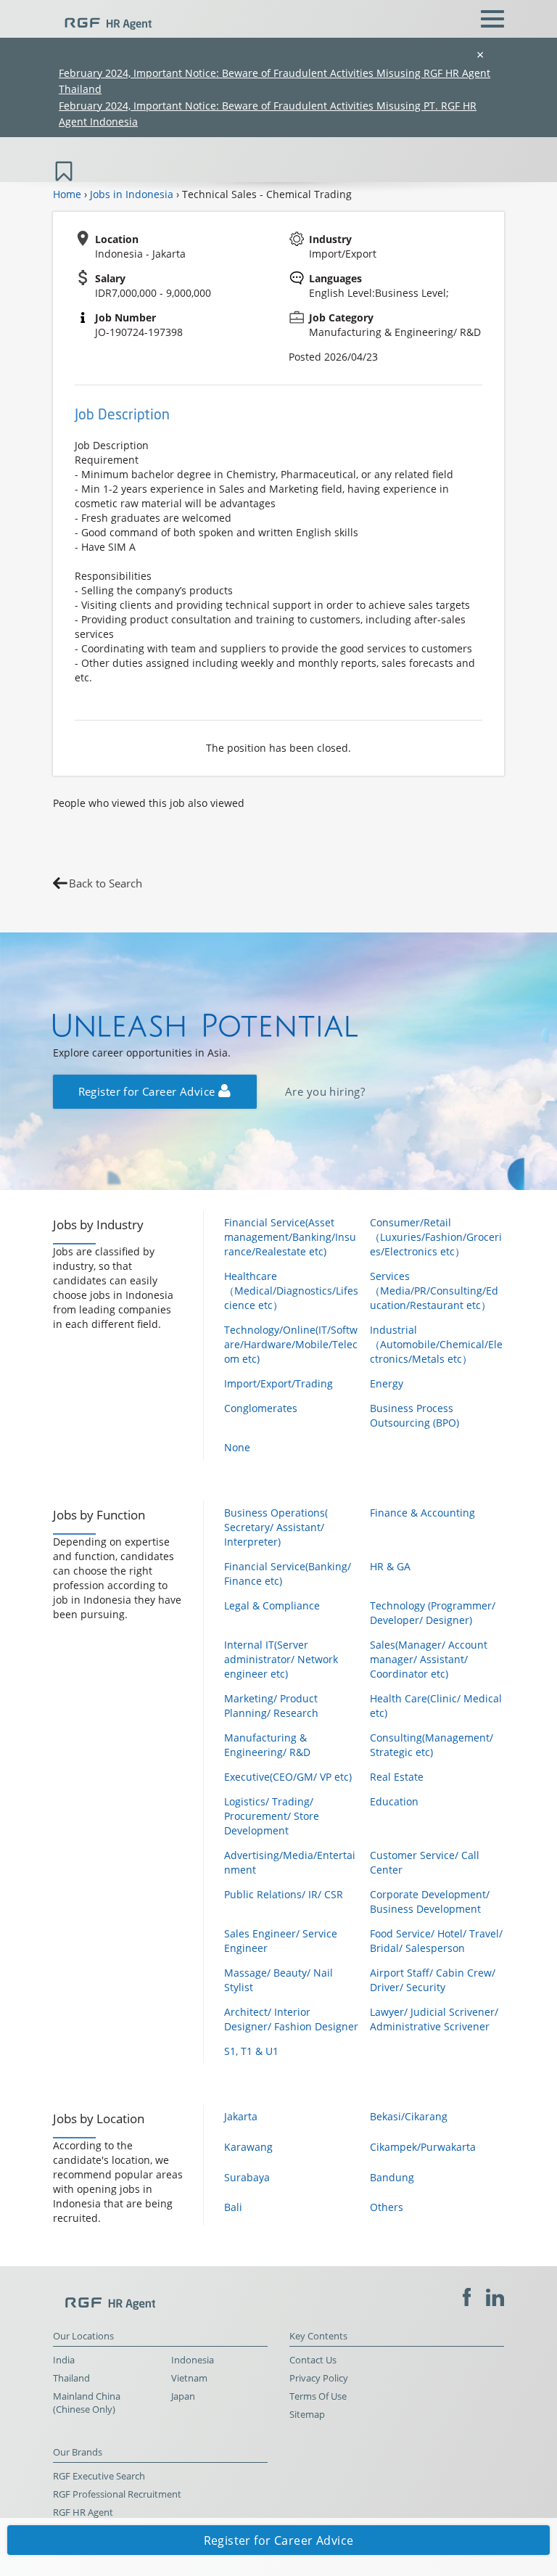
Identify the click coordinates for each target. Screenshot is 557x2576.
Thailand (71, 2378)
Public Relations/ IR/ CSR (284, 1894)
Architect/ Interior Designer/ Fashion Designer (291, 2019)
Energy (387, 1383)
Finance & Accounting (422, 1513)
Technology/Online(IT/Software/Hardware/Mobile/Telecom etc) (291, 1344)
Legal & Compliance (272, 1605)
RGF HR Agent (83, 2513)
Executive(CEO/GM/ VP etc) (288, 1777)
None (237, 1447)
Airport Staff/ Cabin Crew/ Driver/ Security (433, 1980)
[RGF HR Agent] (102, 17)
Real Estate (397, 1777)
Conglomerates (261, 1408)
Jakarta (241, 2116)
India (64, 2360)
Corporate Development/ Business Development (430, 1902)
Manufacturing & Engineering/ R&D (267, 1745)
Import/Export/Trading (278, 1383)
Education (394, 1801)
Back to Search (106, 883)
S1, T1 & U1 (251, 2051)
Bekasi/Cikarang (409, 2116)
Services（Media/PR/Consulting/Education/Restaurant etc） (434, 1291)
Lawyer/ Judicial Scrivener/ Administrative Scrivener (434, 2019)
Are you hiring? (325, 1092)
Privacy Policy (319, 2378)
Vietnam (189, 2378)
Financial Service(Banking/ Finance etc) (288, 1574)
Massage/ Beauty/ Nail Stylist (278, 1980)
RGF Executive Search (99, 2476)
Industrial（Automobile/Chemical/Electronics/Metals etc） (436, 1344)
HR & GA (390, 1566)
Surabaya (247, 2177)
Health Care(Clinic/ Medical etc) (436, 1706)
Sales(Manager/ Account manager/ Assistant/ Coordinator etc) (429, 1659)
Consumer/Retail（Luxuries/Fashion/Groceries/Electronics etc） (436, 1237)
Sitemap (307, 2415)
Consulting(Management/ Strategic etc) (432, 1745)
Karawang (248, 2147)
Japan (183, 2396)
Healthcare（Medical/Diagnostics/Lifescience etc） (291, 1291)
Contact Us (313, 2360)
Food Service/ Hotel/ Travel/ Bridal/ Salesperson (436, 1941)
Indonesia (193, 2360)
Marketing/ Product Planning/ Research (271, 1706)
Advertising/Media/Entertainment (290, 1862)
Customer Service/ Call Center (425, 1862)
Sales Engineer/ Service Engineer (281, 1941)
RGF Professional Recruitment (117, 2494)
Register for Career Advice (148, 1092)
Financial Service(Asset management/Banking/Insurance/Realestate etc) (290, 1237)
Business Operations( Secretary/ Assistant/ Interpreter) (276, 1527)
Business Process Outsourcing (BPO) (414, 1415)
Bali (233, 2207)
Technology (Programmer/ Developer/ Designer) (433, 1613)
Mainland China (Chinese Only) (87, 2403)
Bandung (392, 2177)
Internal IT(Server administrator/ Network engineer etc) (281, 1659)
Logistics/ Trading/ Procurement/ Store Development (272, 1816)
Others (387, 2207)
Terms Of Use (318, 2396)
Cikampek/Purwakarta (423, 2147)
